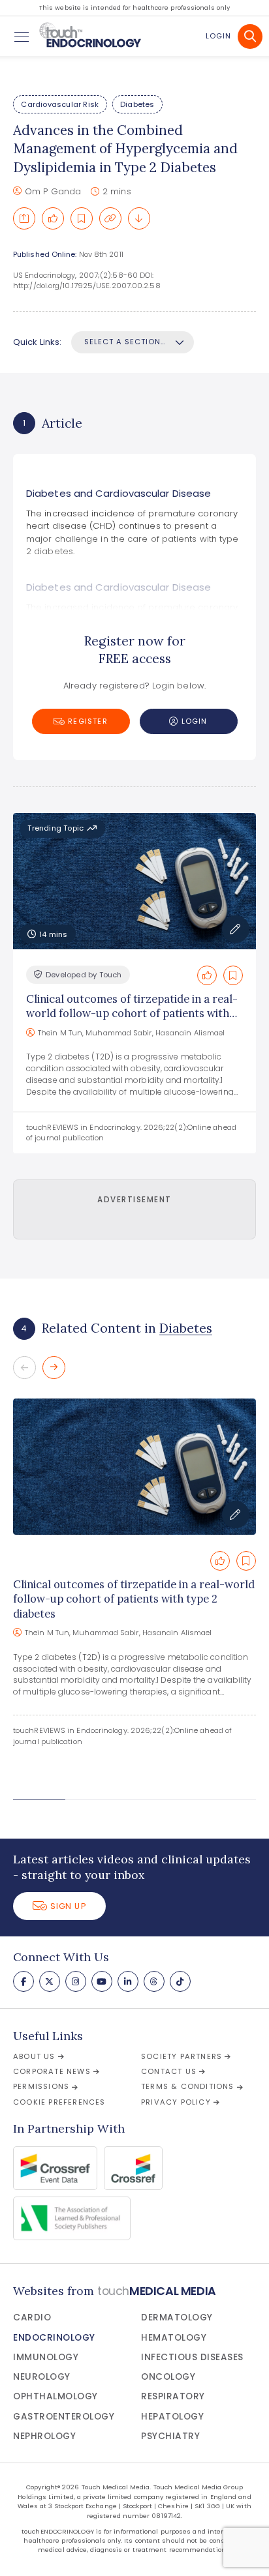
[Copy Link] (110, 218)
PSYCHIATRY (170, 2436)
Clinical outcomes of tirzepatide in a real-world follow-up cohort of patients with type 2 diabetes (132, 1014)
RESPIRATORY (173, 2396)
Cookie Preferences (59, 2102)
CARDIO (32, 2317)
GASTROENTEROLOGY (64, 2417)
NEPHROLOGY (44, 2436)
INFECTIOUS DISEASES (192, 2357)
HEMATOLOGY (174, 2338)
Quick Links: (37, 342)
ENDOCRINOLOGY (54, 2338)
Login (218, 36)
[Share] (24, 218)
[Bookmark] (82, 218)
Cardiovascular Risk (60, 104)
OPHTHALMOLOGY (55, 2396)
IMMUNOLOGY (46, 2357)
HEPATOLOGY (172, 2417)
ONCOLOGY (168, 2377)
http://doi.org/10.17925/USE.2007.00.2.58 (87, 286)
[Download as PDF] (139, 218)
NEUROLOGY (42, 2377)
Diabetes (137, 104)
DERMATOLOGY (177, 2317)
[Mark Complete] (53, 218)
